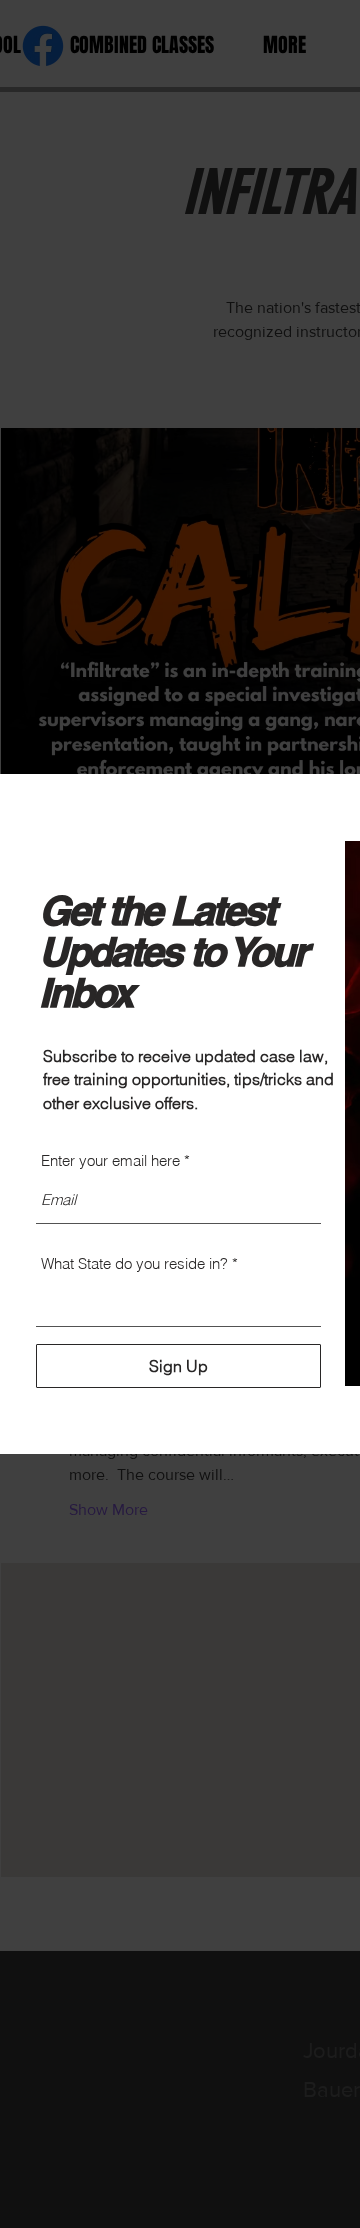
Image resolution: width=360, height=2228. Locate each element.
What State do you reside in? (134, 1263)
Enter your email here (110, 1160)
